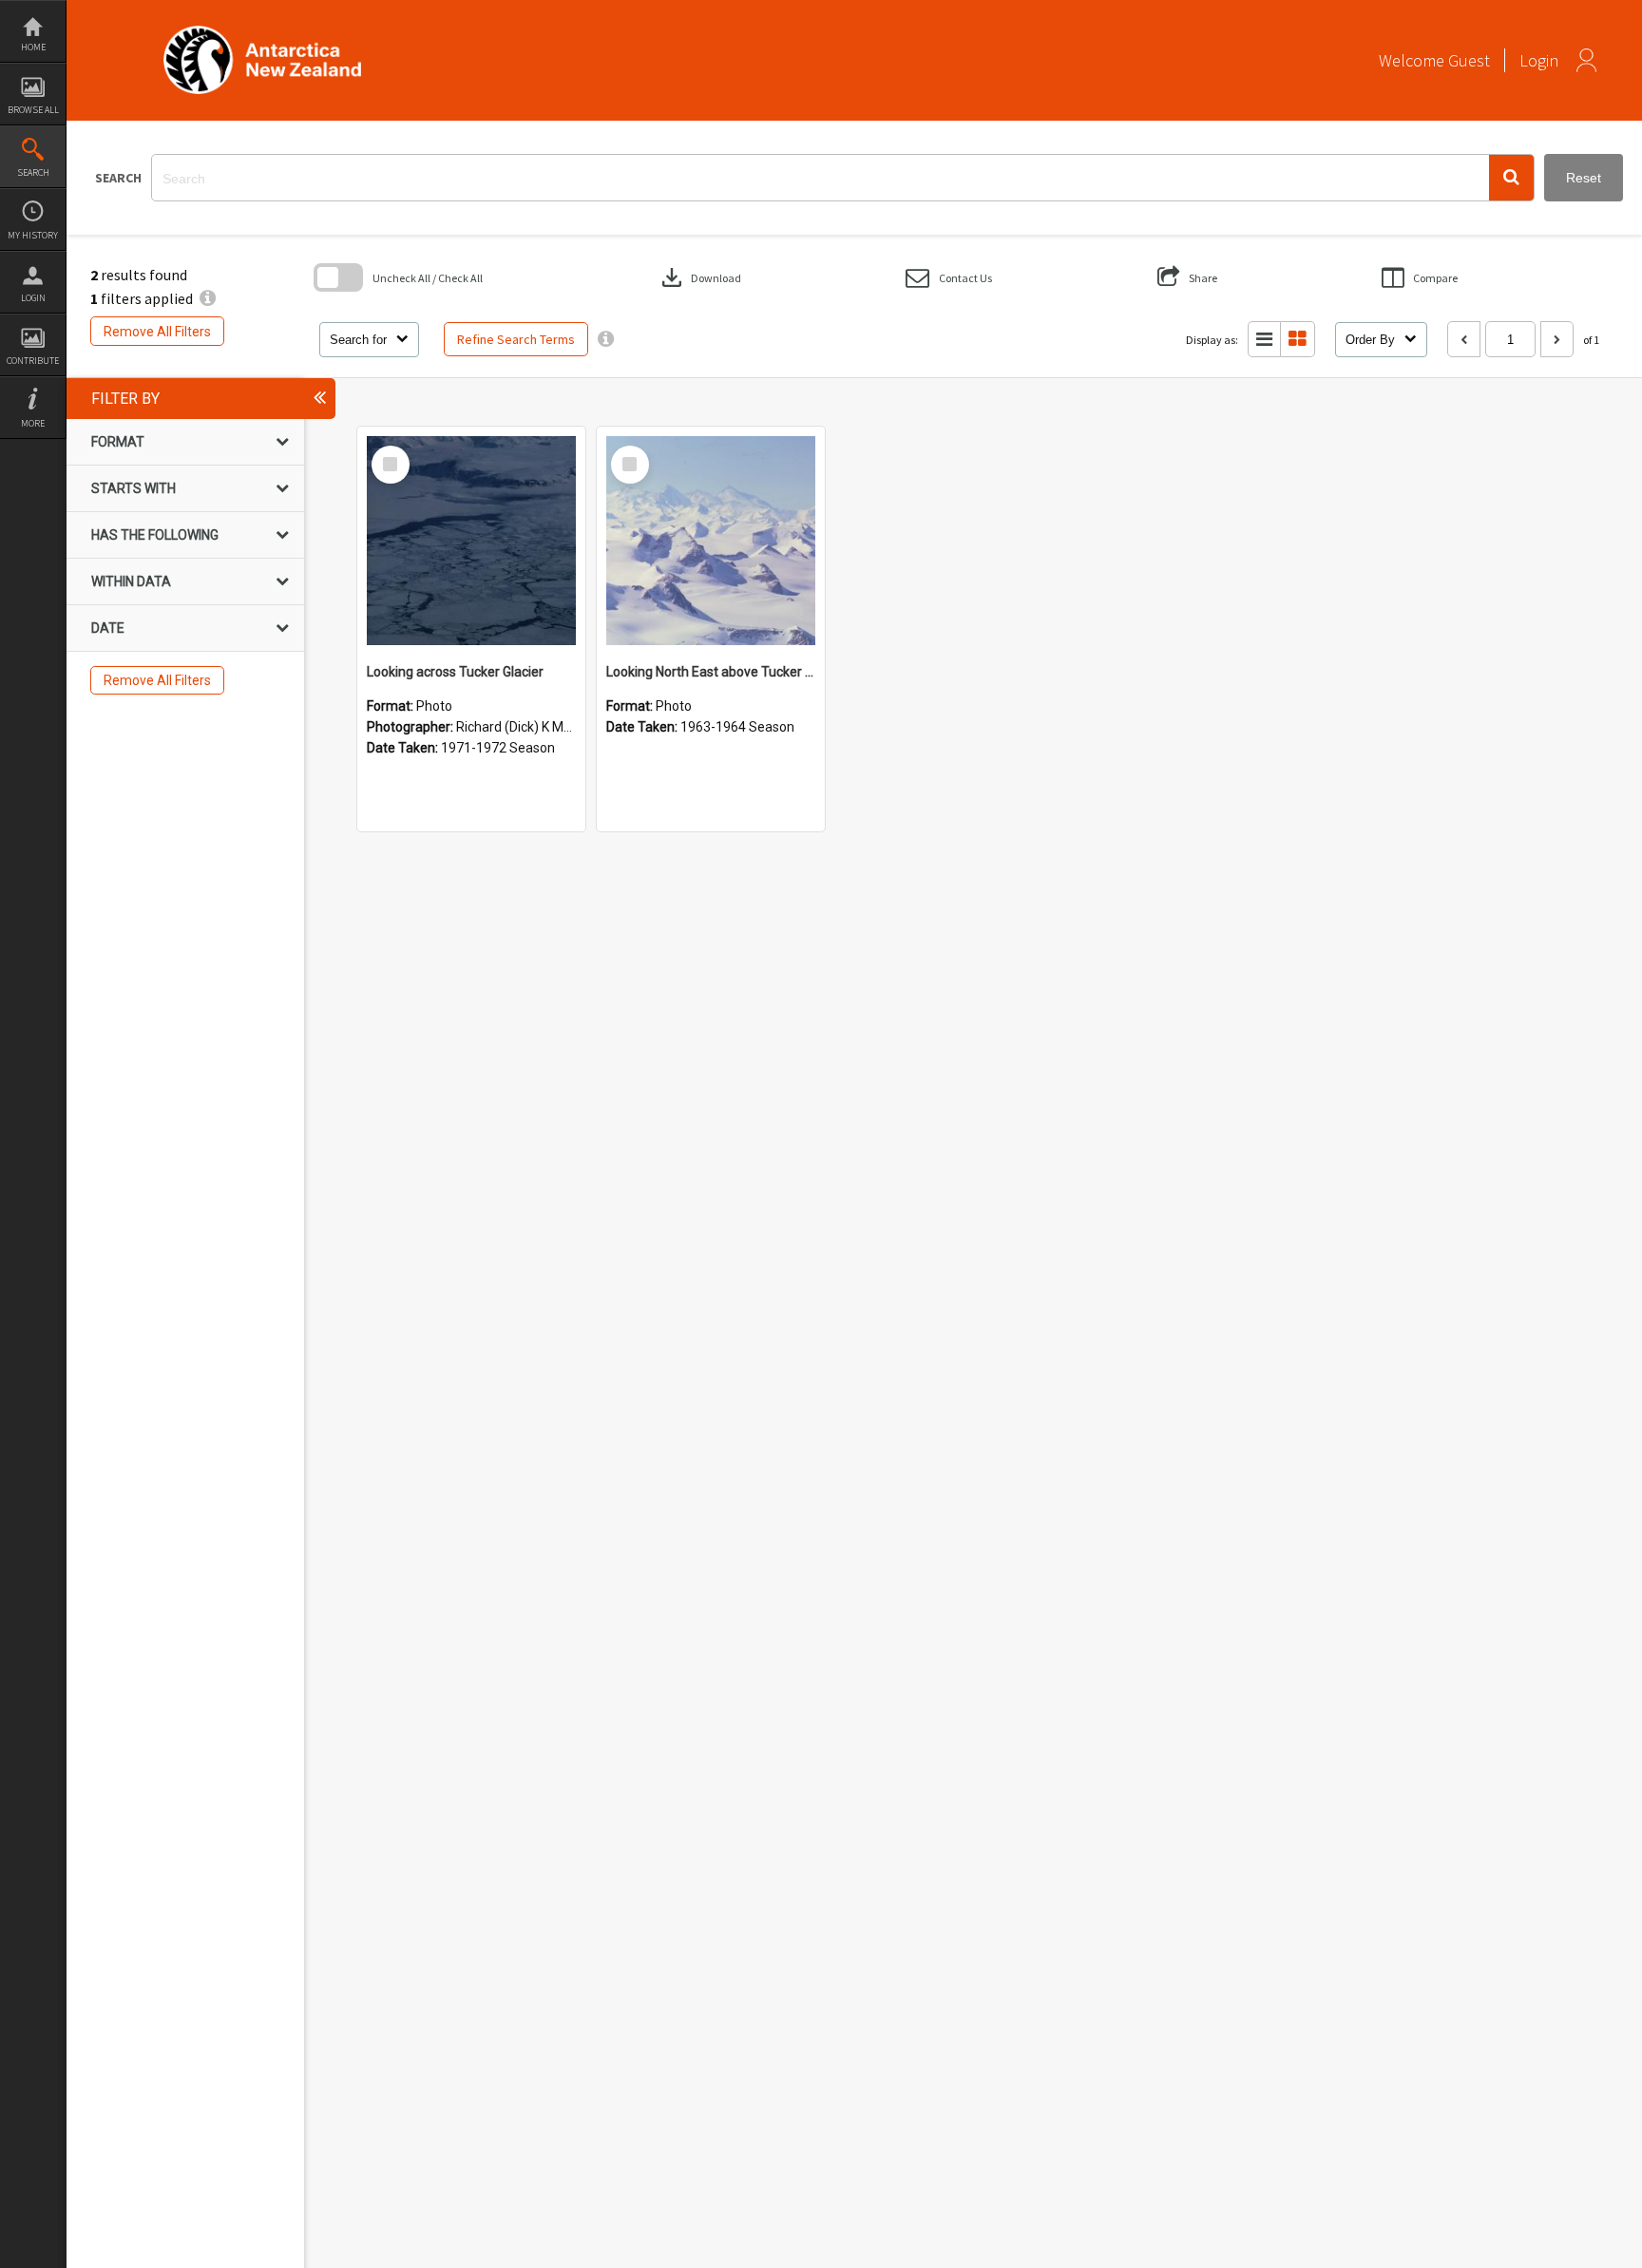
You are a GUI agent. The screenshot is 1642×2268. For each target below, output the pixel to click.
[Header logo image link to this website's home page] (262, 32)
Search (33, 172)
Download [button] (699, 277)
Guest (1469, 60)
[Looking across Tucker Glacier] (471, 541)
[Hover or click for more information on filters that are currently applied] (208, 298)
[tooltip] (606, 339)
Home (33, 47)
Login (33, 298)
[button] (1511, 178)
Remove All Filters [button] (157, 332)
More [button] (33, 423)
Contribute (33, 361)
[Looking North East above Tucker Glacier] (711, 541)
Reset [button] (1584, 178)
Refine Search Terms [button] (516, 339)
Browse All (33, 110)
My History (33, 235)
